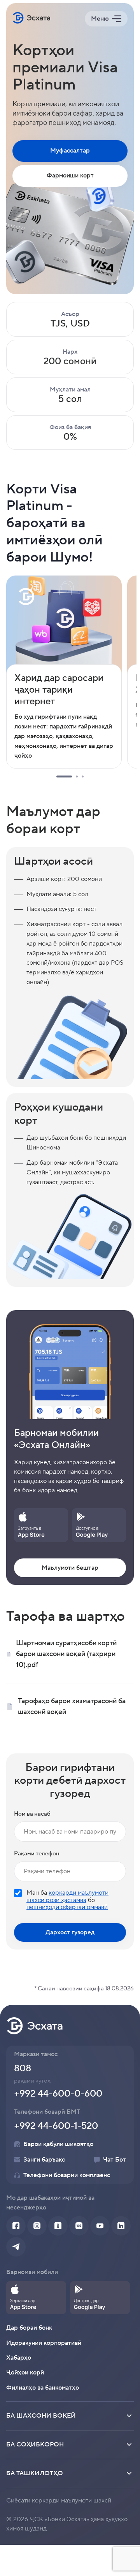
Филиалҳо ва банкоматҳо (43, 2388)
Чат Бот (115, 2160)
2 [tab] (77, 776)
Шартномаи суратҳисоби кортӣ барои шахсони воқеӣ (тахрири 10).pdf (66, 1654)
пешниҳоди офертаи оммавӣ (67, 1907)
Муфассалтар (70, 151)
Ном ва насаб (32, 1814)
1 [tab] (64, 776)
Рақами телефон (37, 1854)
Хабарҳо (19, 2358)
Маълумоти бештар (70, 1568)
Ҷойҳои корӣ (25, 2372)
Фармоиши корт (70, 175)
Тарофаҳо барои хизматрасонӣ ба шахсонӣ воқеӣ (72, 1707)
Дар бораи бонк (29, 2328)
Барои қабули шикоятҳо (58, 2144)
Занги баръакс (44, 2160)
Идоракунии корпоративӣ (44, 2343)
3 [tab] (83, 776)
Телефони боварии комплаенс (67, 2175)
